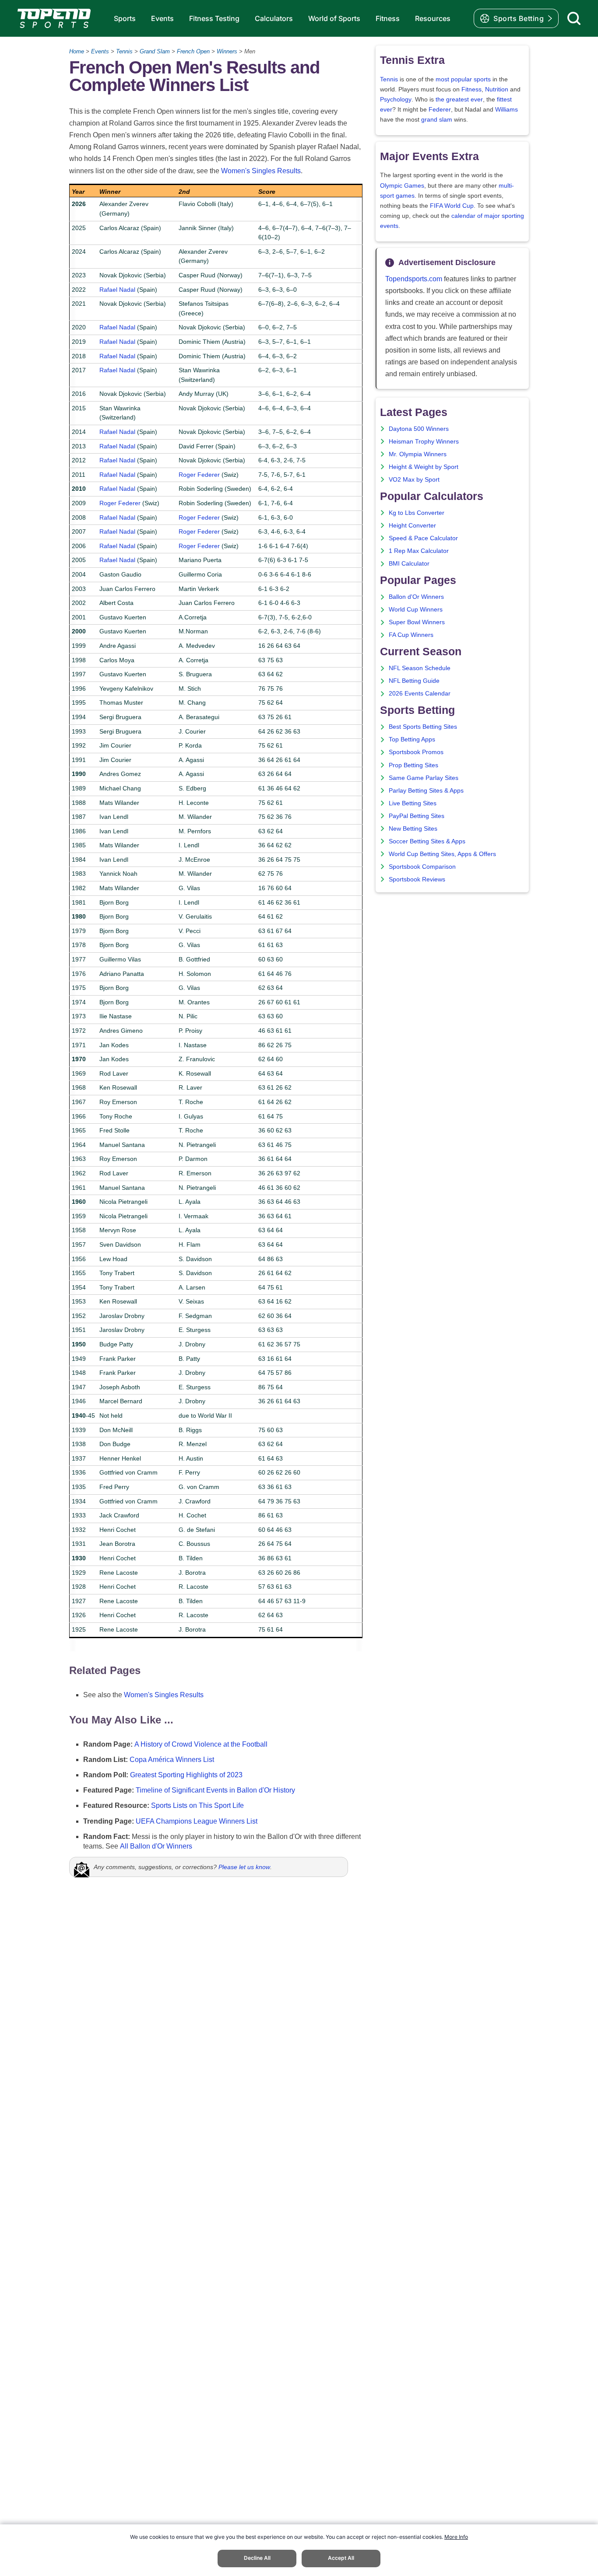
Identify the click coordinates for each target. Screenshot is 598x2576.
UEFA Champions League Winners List (197, 1821)
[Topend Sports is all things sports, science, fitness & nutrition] (54, 18)
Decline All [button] (257, 2558)
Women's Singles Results (261, 171)
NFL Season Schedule (420, 668)
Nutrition (497, 89)
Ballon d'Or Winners (416, 597)
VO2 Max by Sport (414, 480)
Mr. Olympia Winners (418, 454)
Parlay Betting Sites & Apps (426, 791)
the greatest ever (459, 100)
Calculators (274, 18)
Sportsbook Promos (416, 752)
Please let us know (244, 1867)
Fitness (388, 18)
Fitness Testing (214, 18)
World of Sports (334, 18)
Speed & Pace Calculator (423, 538)
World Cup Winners (416, 610)
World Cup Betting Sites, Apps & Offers (442, 854)
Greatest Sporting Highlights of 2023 (186, 1775)
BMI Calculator (409, 564)
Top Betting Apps (412, 739)
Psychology (396, 100)
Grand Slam (155, 51)
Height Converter (412, 526)
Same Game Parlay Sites (424, 778)
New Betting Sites (413, 829)
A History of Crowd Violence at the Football (201, 1744)
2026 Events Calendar (420, 694)
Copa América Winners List (172, 1760)
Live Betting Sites (413, 803)
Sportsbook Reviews (417, 879)
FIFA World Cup (452, 206)
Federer (440, 110)
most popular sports (463, 79)
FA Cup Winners (411, 635)
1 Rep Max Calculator (419, 551)
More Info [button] (456, 2537)
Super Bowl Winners (417, 622)
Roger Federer (199, 475)
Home (77, 51)
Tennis (124, 51)
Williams (507, 110)
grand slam (437, 120)
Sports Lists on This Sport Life (197, 1805)
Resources (433, 18)
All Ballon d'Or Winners (156, 1846)
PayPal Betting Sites (417, 816)
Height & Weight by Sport (424, 467)
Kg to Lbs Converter (417, 513)
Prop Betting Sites (413, 765)
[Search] (574, 18)
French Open (193, 51)
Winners (227, 51)
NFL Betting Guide (414, 681)
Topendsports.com (414, 279)
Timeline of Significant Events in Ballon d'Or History (215, 1790)
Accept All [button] (341, 2558)
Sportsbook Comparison (422, 867)
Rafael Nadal (117, 290)
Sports (125, 18)
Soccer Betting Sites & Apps (427, 841)
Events (162, 18)
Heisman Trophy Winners (424, 442)
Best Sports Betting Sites (423, 727)
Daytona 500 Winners (419, 429)
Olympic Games (402, 186)
